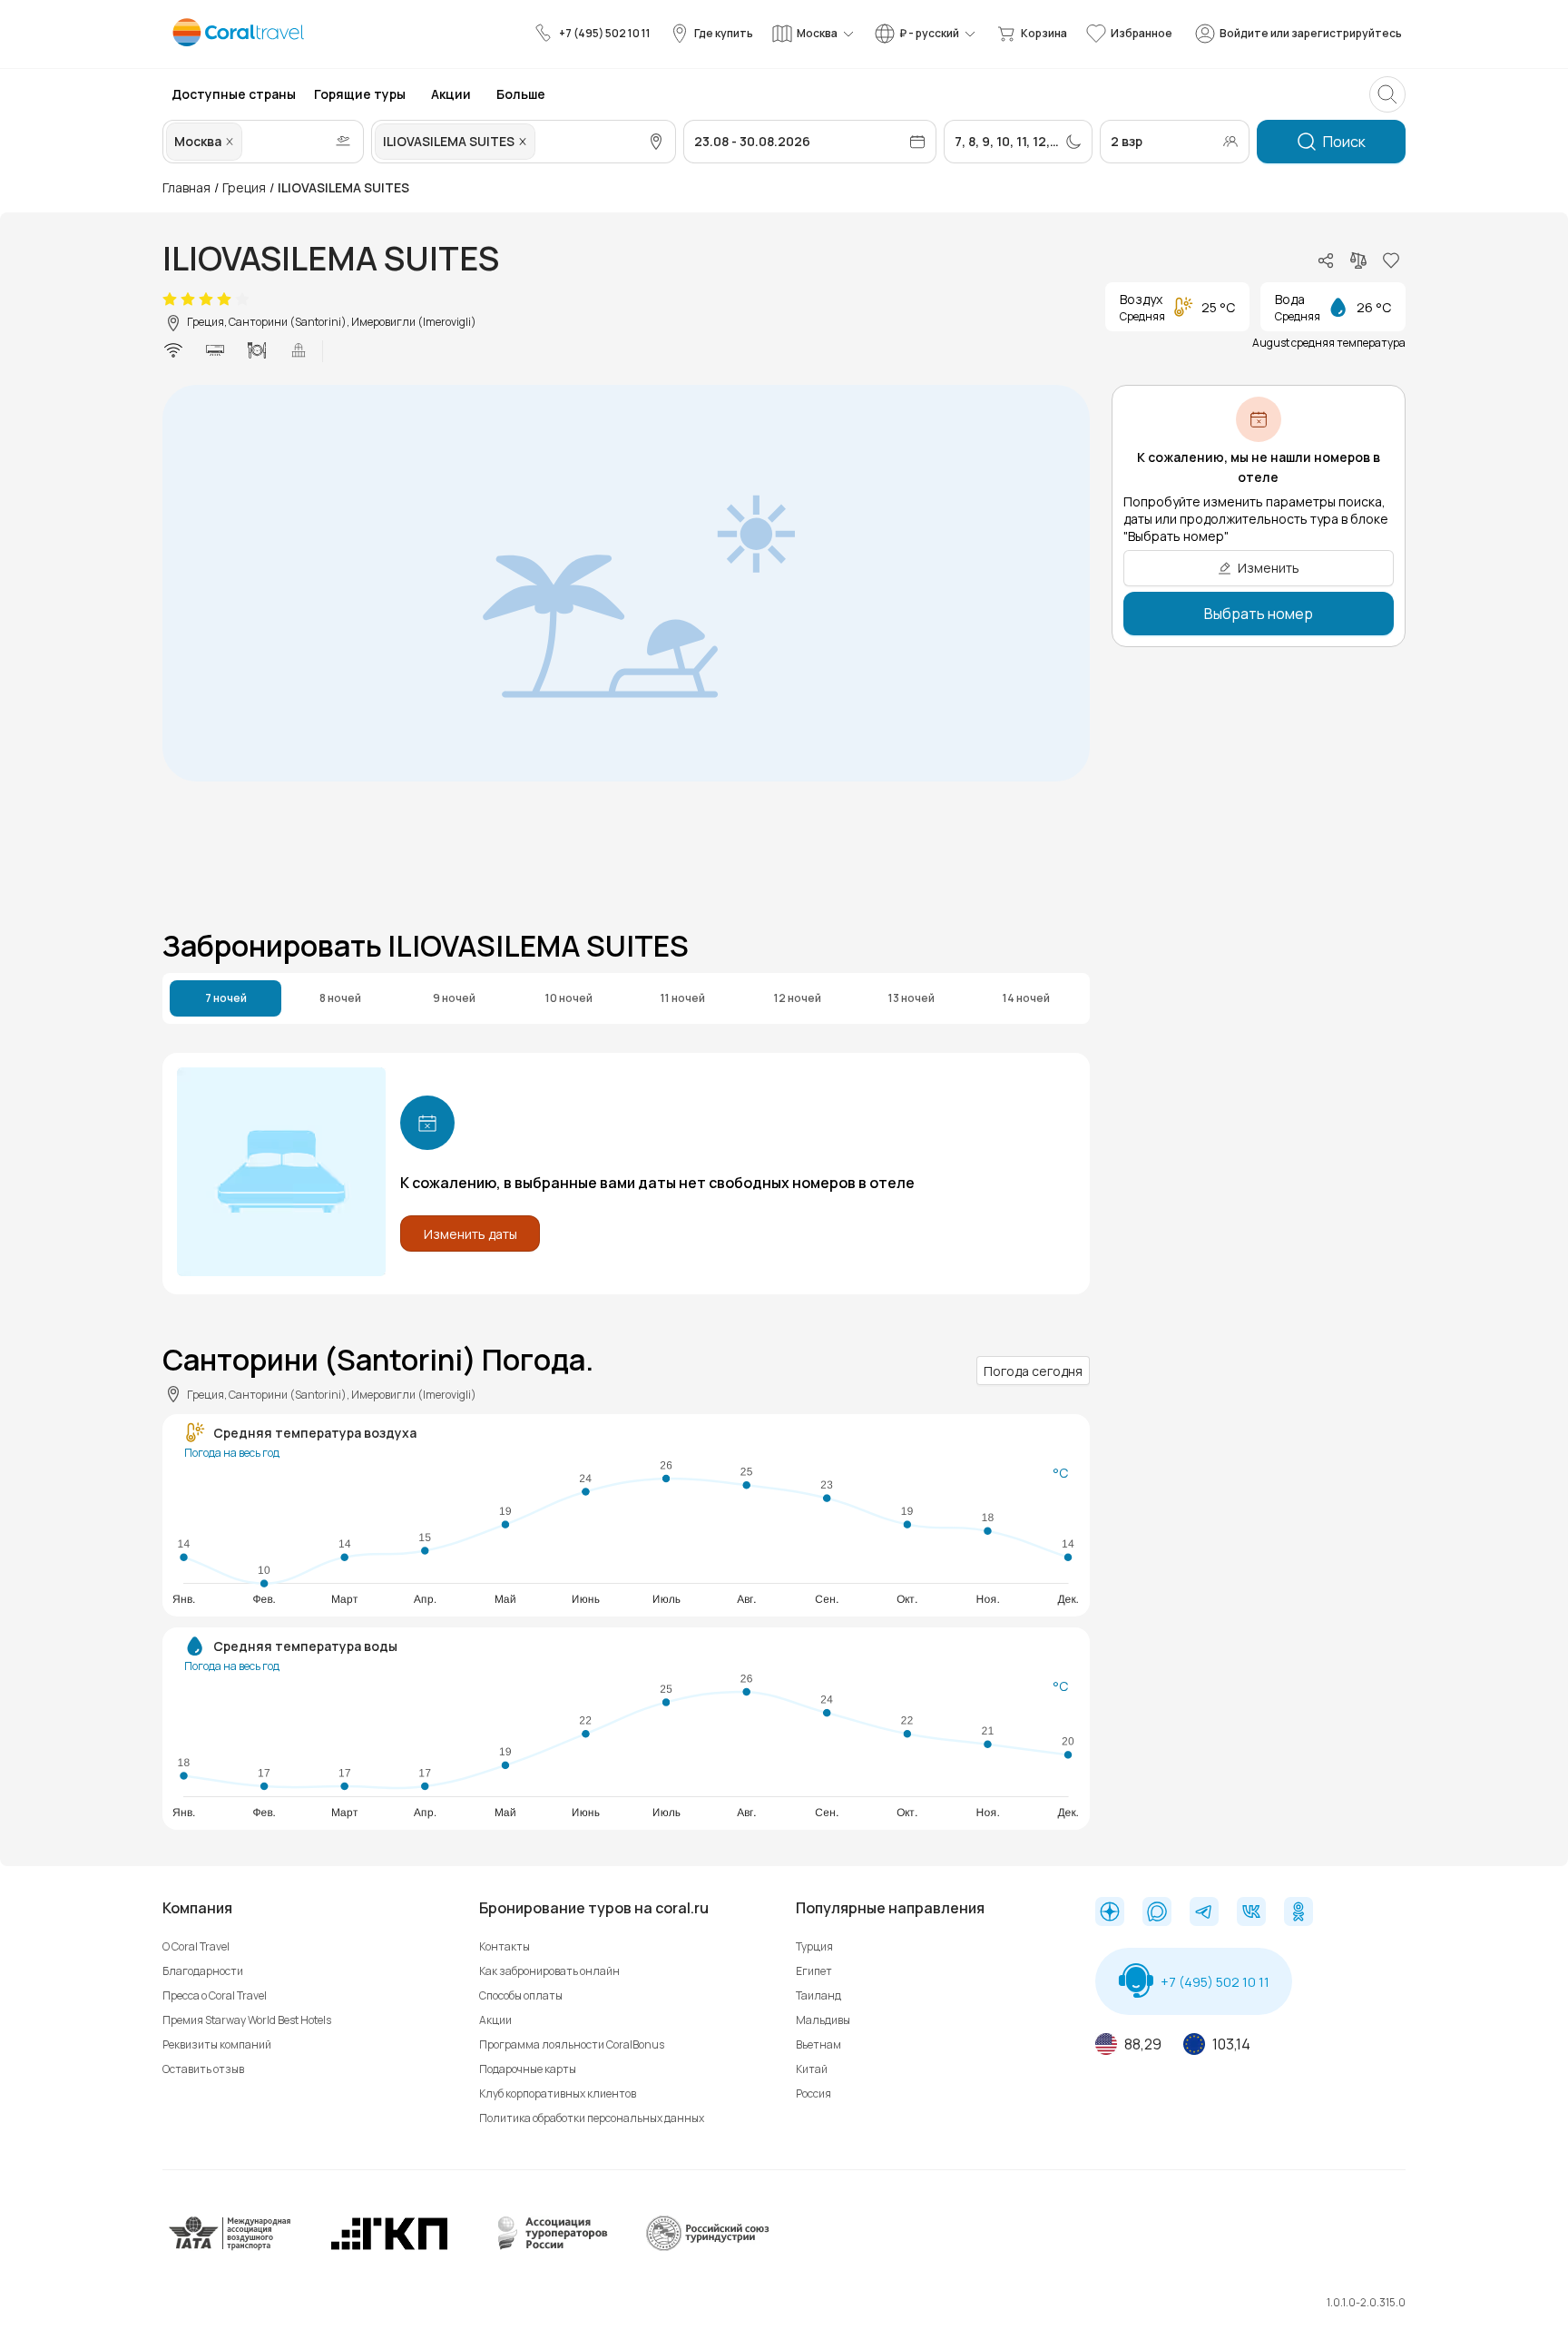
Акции (495, 2020)
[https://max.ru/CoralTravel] (1157, 1913)
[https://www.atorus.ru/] (548, 2247)
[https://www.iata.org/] (230, 2247)
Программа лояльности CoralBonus (572, 2044)
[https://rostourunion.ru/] (707, 2247)
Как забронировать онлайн (549, 1971)
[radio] (170, 300)
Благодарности (203, 1971)
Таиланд (818, 1995)
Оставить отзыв (203, 2069)
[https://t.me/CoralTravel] (1204, 1913)
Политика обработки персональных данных (592, 2118)
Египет (814, 1971)
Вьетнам (818, 2044)
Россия (813, 2093)
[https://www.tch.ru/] (389, 2247)
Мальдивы (823, 2020)
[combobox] (248, 142)
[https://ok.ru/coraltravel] (1298, 1913)
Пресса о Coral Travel (215, 1995)
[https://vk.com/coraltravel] (1251, 1913)
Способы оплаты (521, 1995)
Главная (186, 187)
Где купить (724, 33)
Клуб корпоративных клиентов (558, 2093)
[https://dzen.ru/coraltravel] (1110, 1913)
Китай (812, 2069)
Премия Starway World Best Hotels (247, 2020)
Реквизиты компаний (217, 2044)
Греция (244, 187)
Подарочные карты (528, 2069)
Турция (814, 1946)
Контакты (505, 1946)
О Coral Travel (196, 1946)
